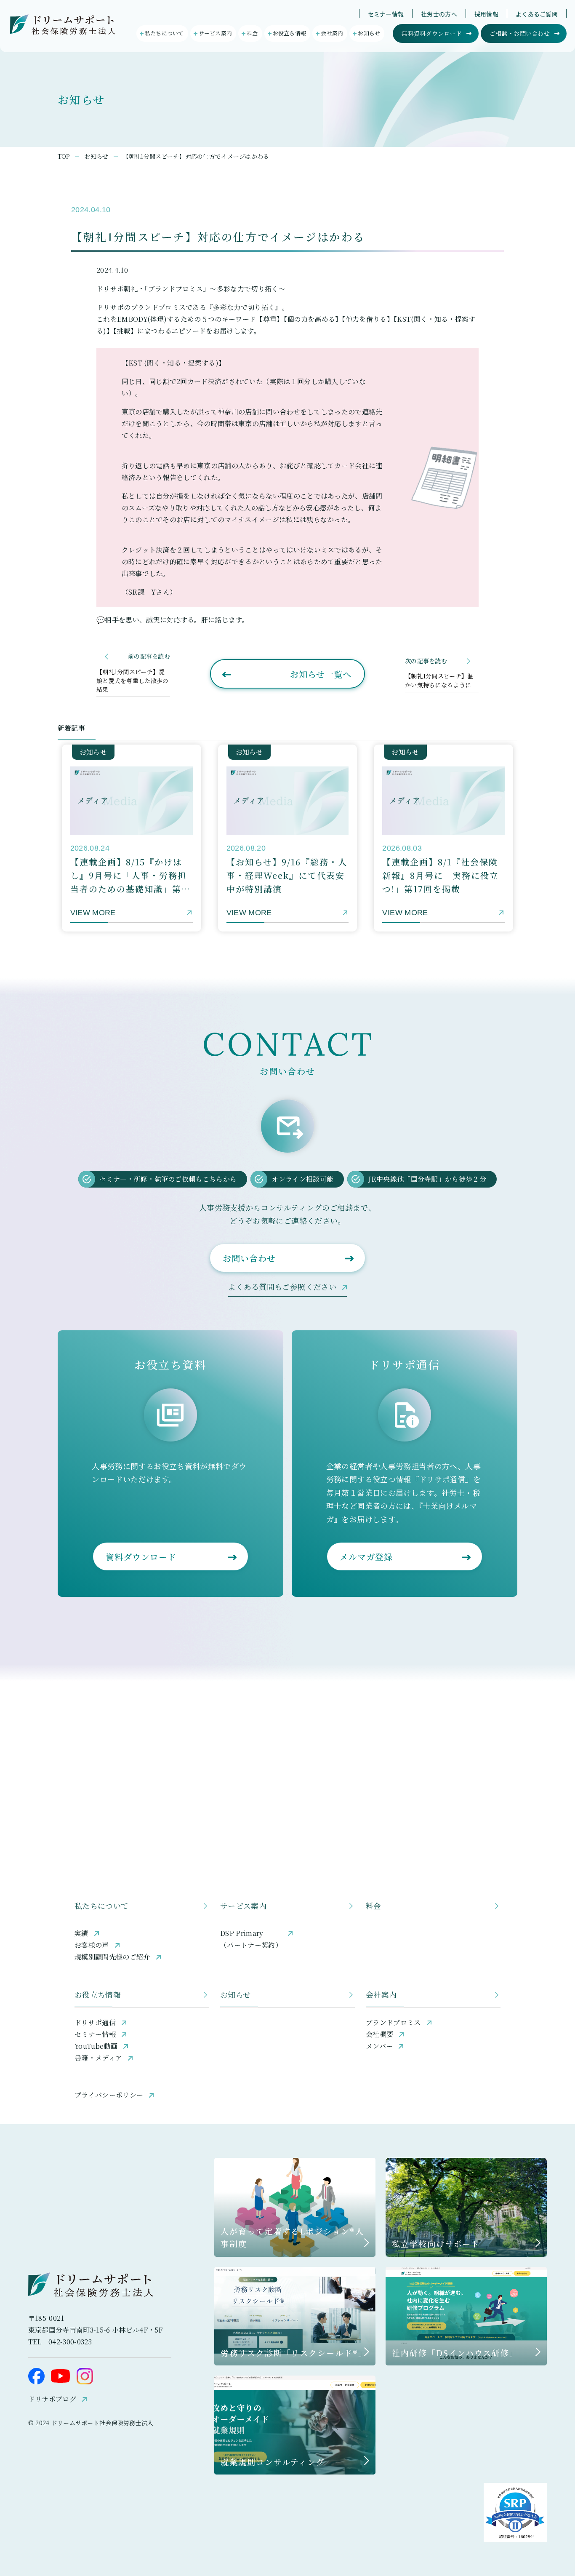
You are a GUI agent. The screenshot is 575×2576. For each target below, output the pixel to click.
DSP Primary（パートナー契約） (251, 1939)
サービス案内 (243, 1906)
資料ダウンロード (141, 1557)
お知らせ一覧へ (321, 674)
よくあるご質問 (537, 14)
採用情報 (486, 14)
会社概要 (379, 2034)
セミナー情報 (386, 14)
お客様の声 (92, 1945)
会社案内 (381, 1994)
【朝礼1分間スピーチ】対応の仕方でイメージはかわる (196, 156)
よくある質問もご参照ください (282, 1287)
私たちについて (102, 1906)
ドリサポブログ (52, 2399)
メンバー (379, 2046)
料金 (374, 1906)
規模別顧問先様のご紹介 (112, 1957)
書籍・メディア (98, 2058)
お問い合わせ (249, 1258)
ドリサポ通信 (95, 2022)
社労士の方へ (439, 14)
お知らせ (96, 156)
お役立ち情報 (98, 1994)
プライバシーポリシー (109, 2095)
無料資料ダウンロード (432, 33)
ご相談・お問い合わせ (520, 33)
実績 (81, 1933)
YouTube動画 (96, 2046)
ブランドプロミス (393, 2022)
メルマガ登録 (366, 1557)
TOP (64, 156)
